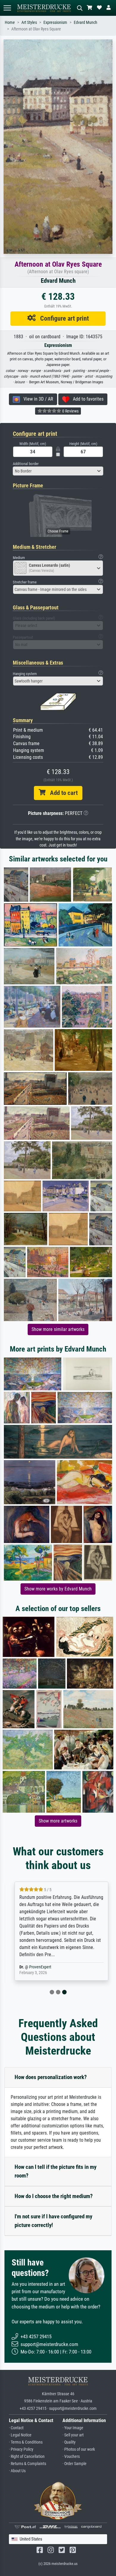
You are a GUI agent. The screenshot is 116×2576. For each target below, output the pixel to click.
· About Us (17, 2471)
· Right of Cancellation (27, 2457)
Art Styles (29, 23)
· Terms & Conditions (26, 2442)
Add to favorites (86, 399)
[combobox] (58, 471)
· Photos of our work (79, 2449)
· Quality (69, 2442)
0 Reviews (70, 411)
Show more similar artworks (58, 1329)
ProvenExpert (37, 1967)
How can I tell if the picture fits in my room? (55, 2171)
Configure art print (62, 318)
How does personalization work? (51, 2077)
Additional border (26, 464)
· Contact (16, 2428)
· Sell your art (73, 2435)
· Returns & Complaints (28, 2464)
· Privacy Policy (21, 2449)
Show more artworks (58, 1821)
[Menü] (7, 8)
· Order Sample (75, 2464)
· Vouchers (71, 2457)
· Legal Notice (20, 2435)
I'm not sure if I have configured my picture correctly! (53, 2221)
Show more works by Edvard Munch (58, 1589)
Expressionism (55, 23)
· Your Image (73, 2428)
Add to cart (62, 793)
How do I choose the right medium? (54, 2196)
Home (10, 23)
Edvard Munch (86, 23)
